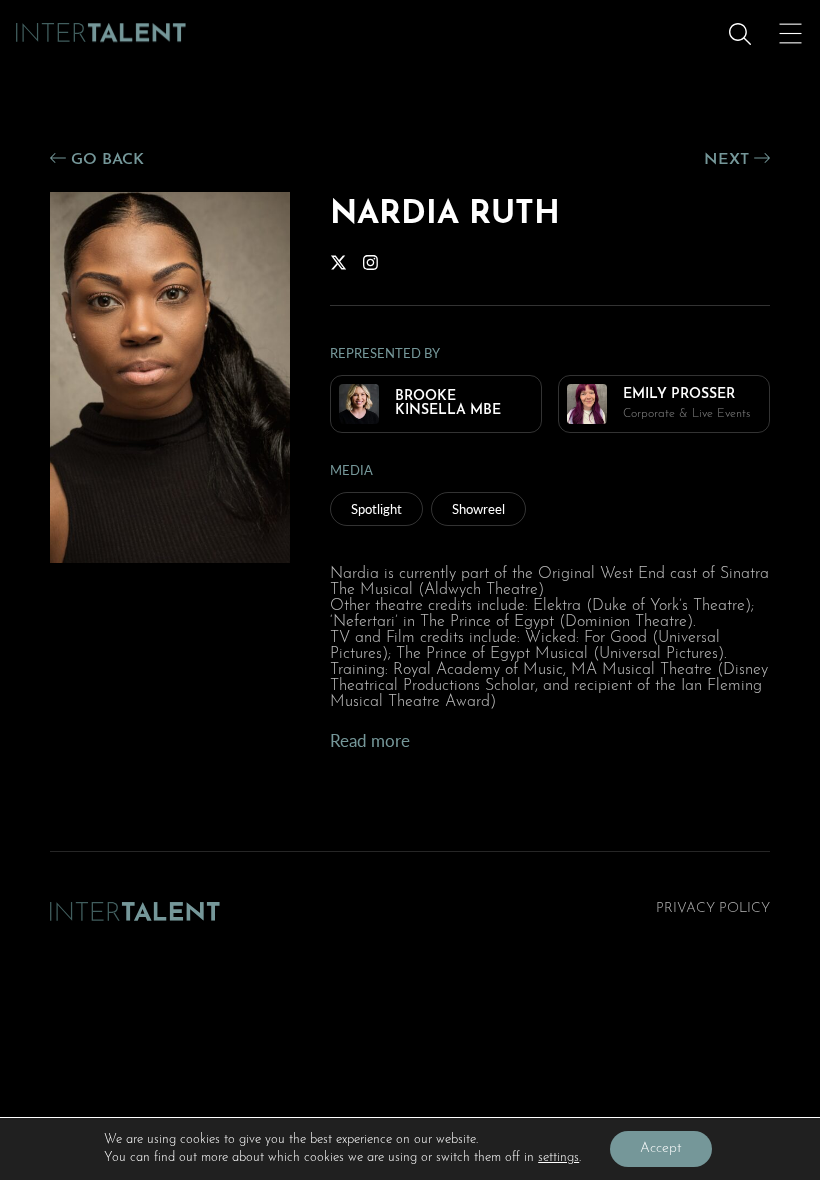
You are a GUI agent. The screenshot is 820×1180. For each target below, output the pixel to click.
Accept (661, 1148)
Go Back (105, 160)
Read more (370, 740)
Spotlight (376, 508)
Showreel (478, 508)
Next (729, 160)
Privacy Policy (713, 908)
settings (558, 1157)
